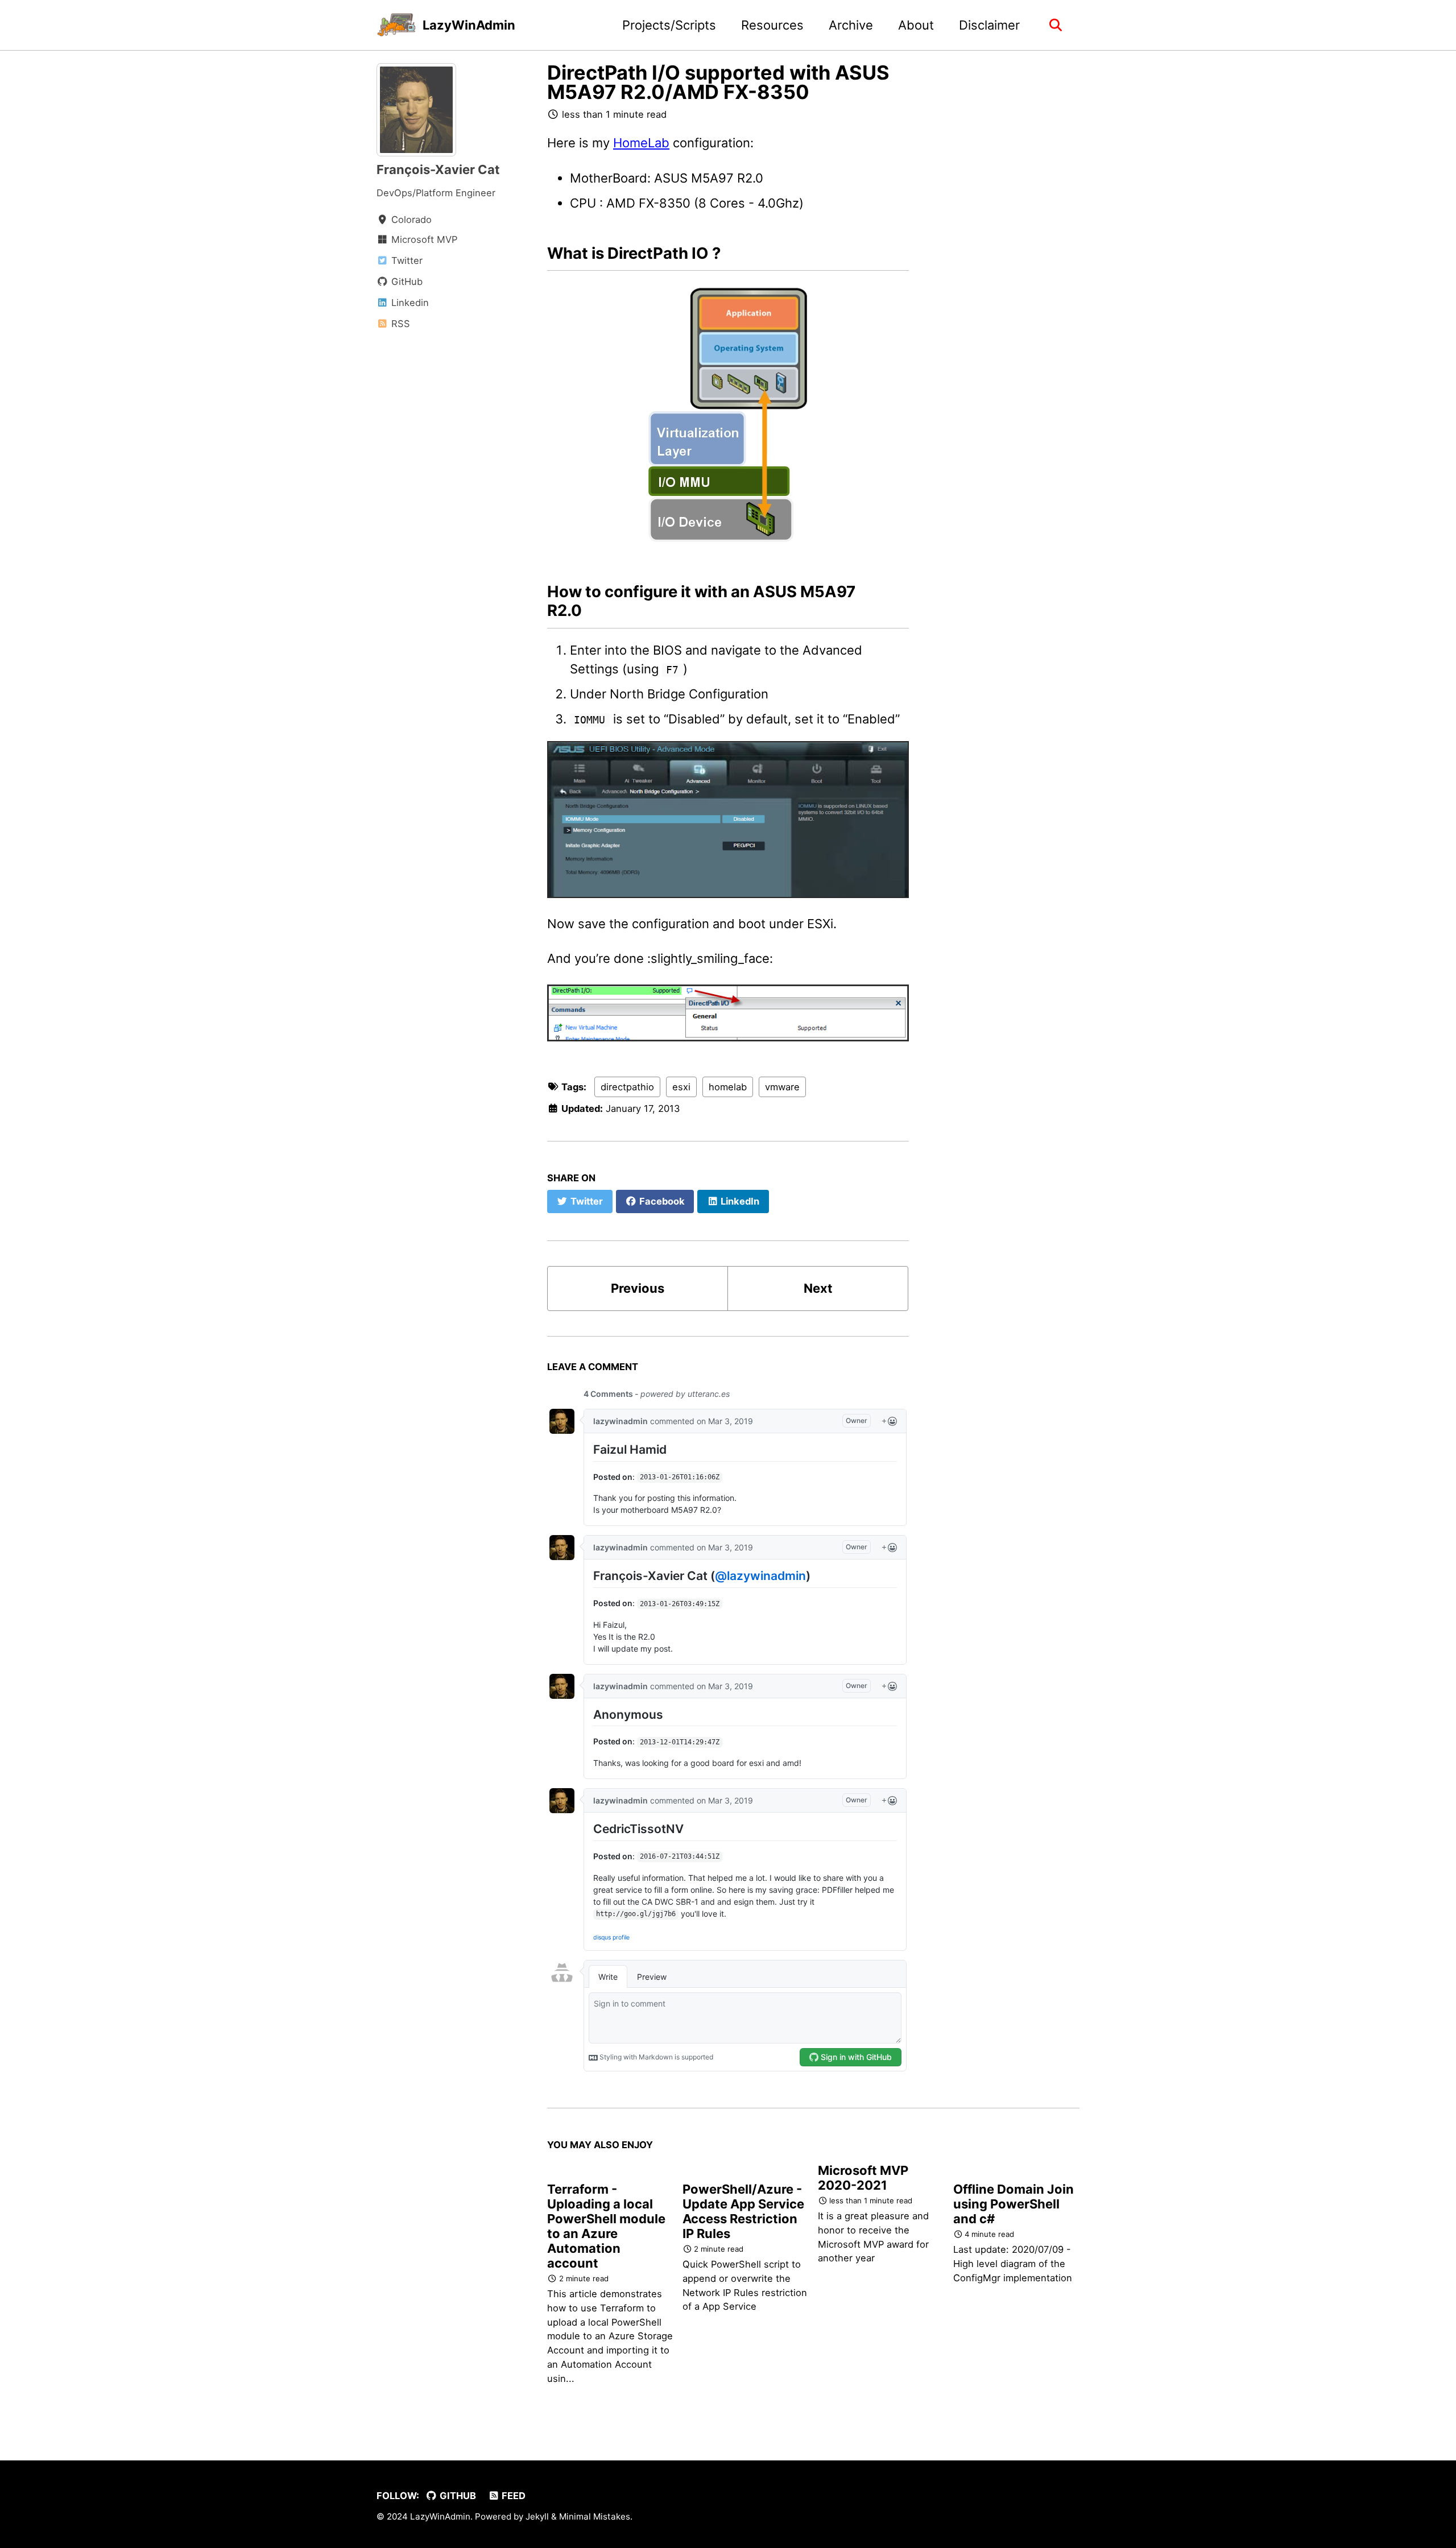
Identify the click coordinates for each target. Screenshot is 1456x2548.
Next (818, 1288)
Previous (638, 1288)
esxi (681, 1087)
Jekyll (537, 2516)
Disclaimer (989, 25)
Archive (851, 25)
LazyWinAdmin (469, 25)
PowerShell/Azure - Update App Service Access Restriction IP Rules (743, 2211)
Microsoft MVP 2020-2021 (863, 2178)
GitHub (457, 2496)
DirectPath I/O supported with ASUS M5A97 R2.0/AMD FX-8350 (718, 82)
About (916, 25)
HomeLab (641, 143)
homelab (728, 1087)
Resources (772, 25)
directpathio (627, 1087)
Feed (512, 2496)
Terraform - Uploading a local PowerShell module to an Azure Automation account (606, 2226)
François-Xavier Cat (438, 169)
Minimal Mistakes (595, 2516)
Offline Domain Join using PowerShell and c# (1014, 2204)
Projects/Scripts (669, 25)
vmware (782, 1087)
